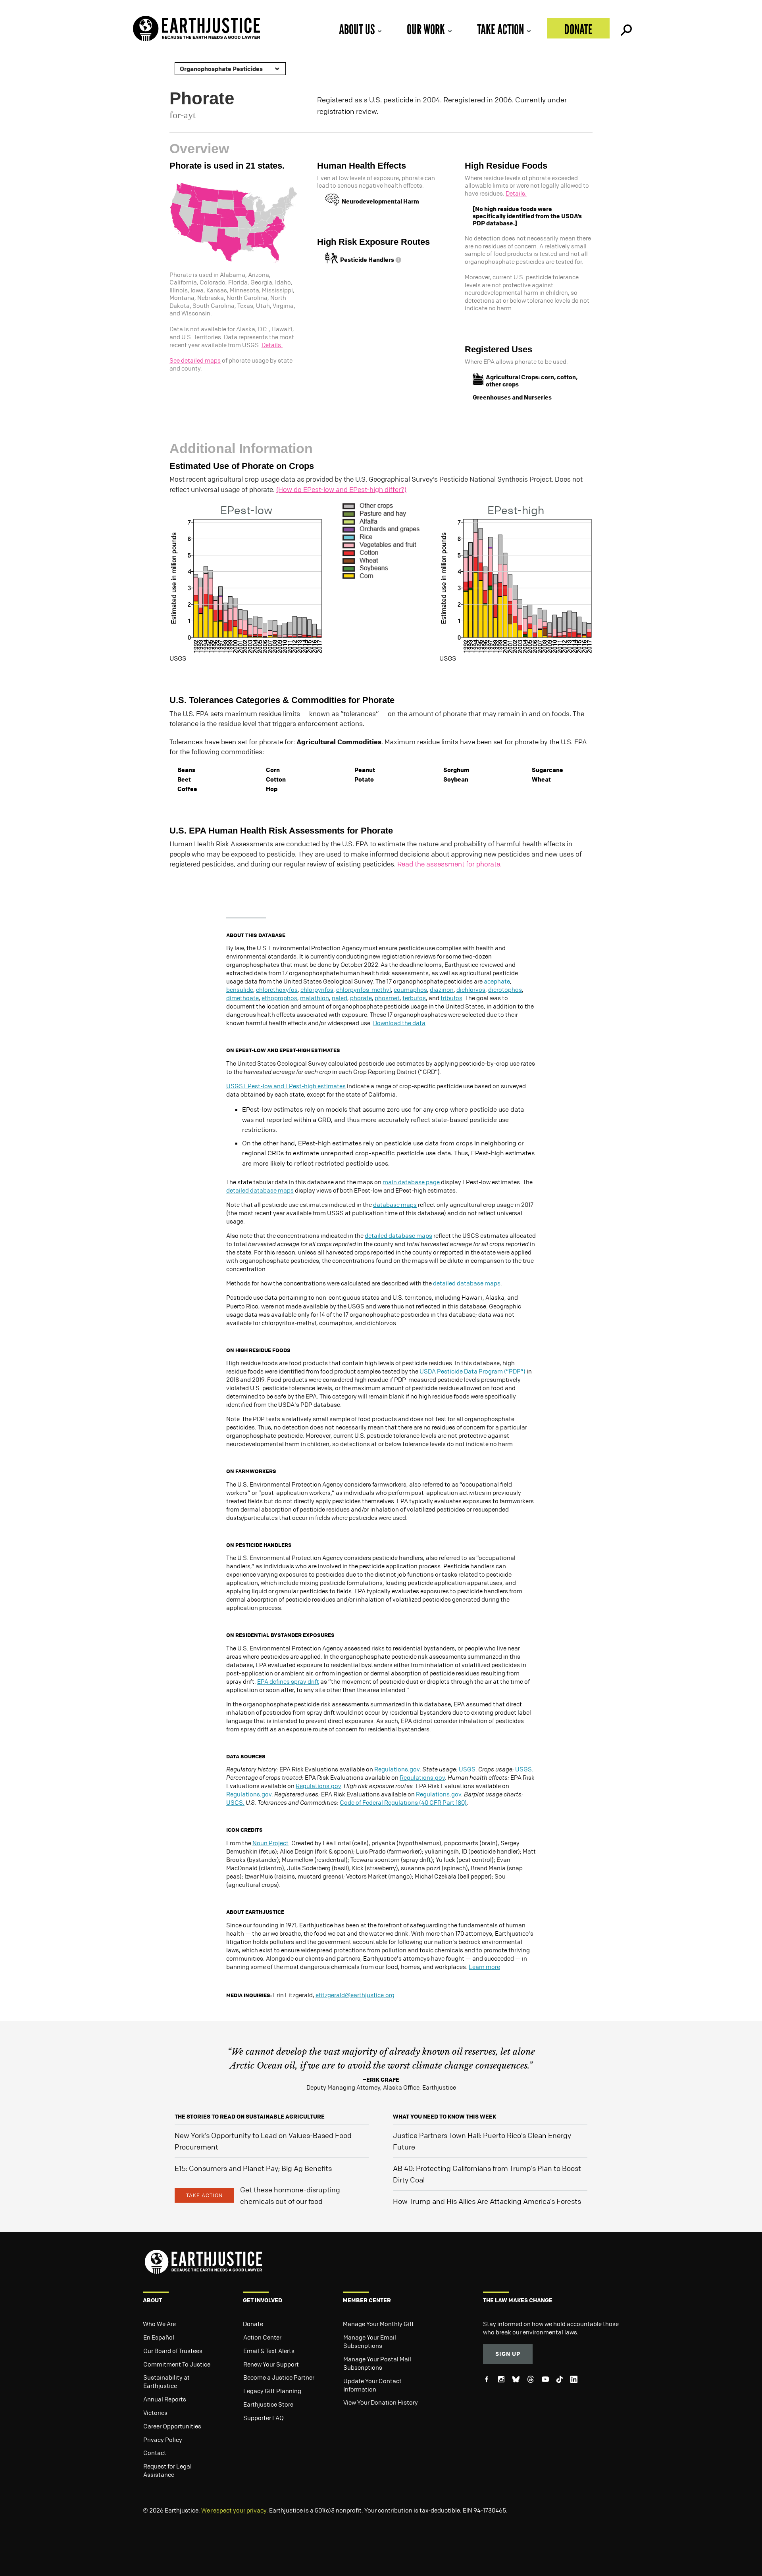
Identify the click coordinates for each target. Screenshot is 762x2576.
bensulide (240, 989)
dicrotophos (505, 989)
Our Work (426, 29)
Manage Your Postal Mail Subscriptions (377, 2363)
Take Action (500, 29)
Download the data (399, 1023)
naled (340, 998)
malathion (315, 998)
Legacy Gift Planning (272, 2391)
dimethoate (242, 998)
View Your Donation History (381, 2402)
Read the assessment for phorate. (449, 864)
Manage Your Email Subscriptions (370, 2341)
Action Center (262, 2337)
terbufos (414, 998)
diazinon (442, 989)
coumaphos (410, 989)
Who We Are (159, 2324)
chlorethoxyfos (277, 989)
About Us (357, 29)
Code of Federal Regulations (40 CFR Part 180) (403, 1802)
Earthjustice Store (268, 2404)
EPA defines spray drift (288, 1681)
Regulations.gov (397, 1769)
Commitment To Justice (177, 2364)
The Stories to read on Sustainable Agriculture (250, 2116)
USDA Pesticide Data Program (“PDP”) (472, 1371)
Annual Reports (165, 2399)
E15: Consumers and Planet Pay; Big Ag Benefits (253, 2168)
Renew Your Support (271, 2364)
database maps (395, 1204)
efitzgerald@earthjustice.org (355, 1995)
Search (625, 28)
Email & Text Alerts (269, 2351)
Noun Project (270, 1843)
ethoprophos (279, 998)
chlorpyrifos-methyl (364, 989)
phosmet (387, 998)
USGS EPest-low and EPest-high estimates (286, 1086)
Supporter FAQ (264, 2418)
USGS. (468, 1769)
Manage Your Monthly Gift (378, 2324)
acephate (497, 981)
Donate (578, 29)
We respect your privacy (234, 2510)
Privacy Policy (163, 2440)
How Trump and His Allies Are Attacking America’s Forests (487, 2201)
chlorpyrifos (317, 989)
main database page (411, 1182)
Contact (155, 2453)
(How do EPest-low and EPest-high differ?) (341, 489)
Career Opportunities (172, 2426)
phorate (361, 998)
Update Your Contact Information (372, 2385)
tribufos (451, 998)
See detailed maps (195, 360)
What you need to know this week (444, 2116)
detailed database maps (260, 1190)
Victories (155, 2413)
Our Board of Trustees (173, 2351)
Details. (272, 345)
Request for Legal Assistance (167, 2470)
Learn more (484, 1967)
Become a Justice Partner (279, 2377)
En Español (159, 2337)
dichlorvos (471, 989)
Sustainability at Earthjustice (166, 2381)
